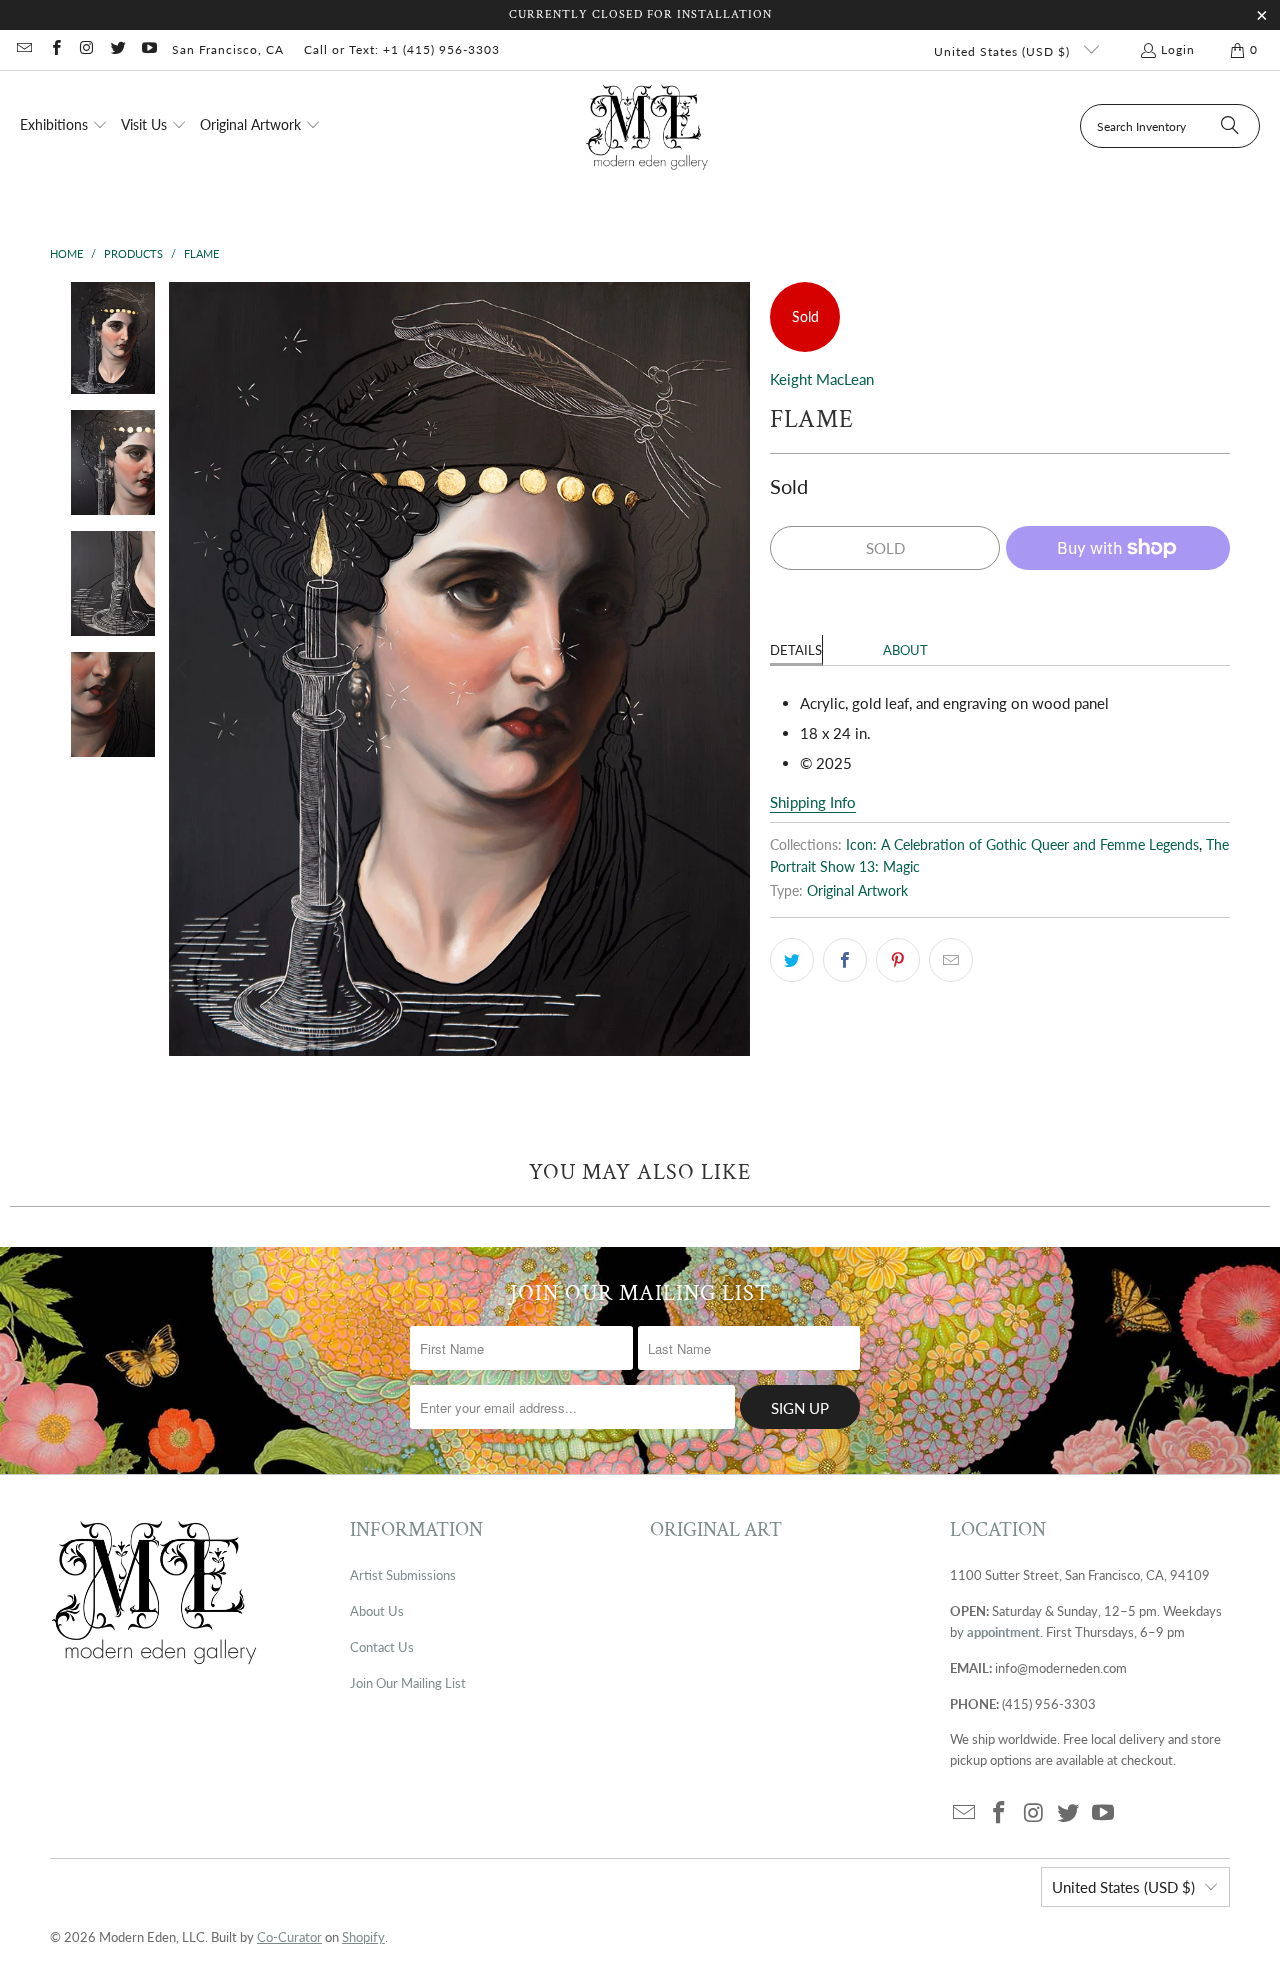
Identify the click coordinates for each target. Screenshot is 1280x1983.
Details (796, 650)
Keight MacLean (822, 379)
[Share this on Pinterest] (898, 960)
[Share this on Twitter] (792, 960)
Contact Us (382, 1647)
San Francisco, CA (228, 49)
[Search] (1230, 126)
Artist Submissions (403, 1575)
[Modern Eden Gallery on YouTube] (148, 49)
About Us (377, 1611)
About (905, 650)
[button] (64, 126)
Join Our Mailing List (408, 1683)
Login (1178, 49)
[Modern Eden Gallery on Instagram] (86, 49)
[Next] (735, 669)
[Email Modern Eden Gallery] (23, 49)
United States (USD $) (1004, 51)
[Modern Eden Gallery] (647, 126)
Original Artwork (857, 891)
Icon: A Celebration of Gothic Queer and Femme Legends (1022, 845)
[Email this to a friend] (951, 960)
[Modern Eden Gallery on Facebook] (54, 49)
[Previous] (184, 669)
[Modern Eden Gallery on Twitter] (117, 49)
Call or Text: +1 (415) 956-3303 (402, 49)
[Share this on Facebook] (845, 960)
